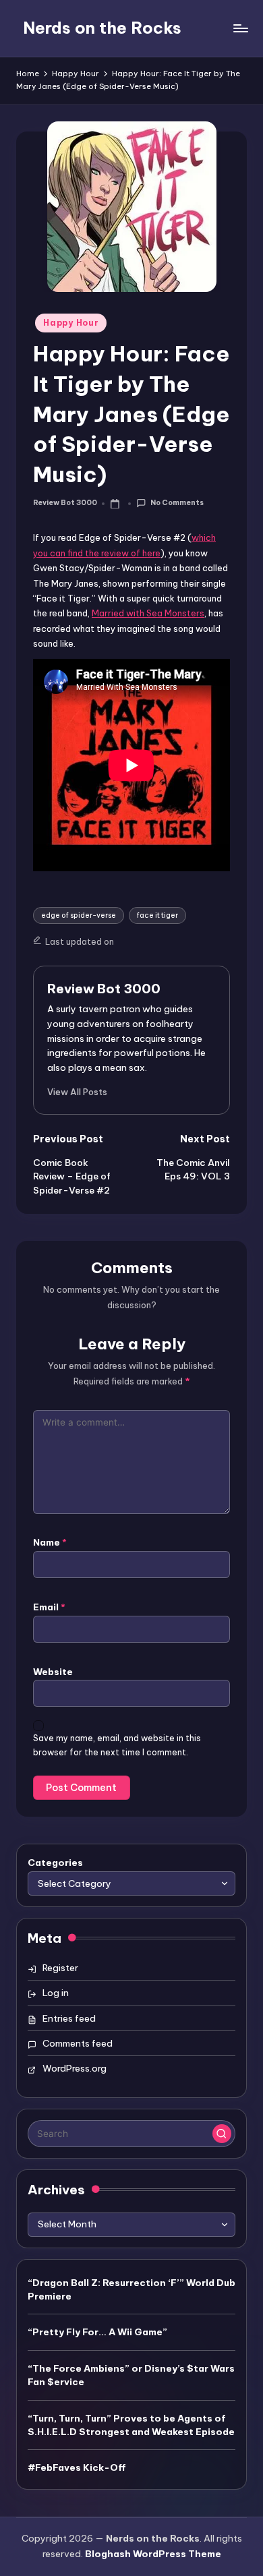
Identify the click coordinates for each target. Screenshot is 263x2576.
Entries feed (69, 2018)
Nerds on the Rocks (102, 28)
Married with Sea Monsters (148, 613)
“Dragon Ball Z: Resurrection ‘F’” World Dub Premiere (131, 2289)
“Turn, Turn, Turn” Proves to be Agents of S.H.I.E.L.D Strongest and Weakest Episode (131, 2425)
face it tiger (157, 915)
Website (53, 1672)
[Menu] (240, 28)
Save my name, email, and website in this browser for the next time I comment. (117, 1745)
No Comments (177, 503)
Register (60, 1968)
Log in (56, 1993)
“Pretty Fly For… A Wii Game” (97, 2332)
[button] (77, 1092)
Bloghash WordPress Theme (153, 2554)
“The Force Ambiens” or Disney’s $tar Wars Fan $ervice (131, 2375)
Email (49, 1607)
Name (50, 1542)
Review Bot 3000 (104, 989)
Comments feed (78, 2043)
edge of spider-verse (79, 915)
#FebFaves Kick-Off (77, 2467)
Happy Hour (71, 323)
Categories (55, 1863)
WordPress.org (75, 2068)
